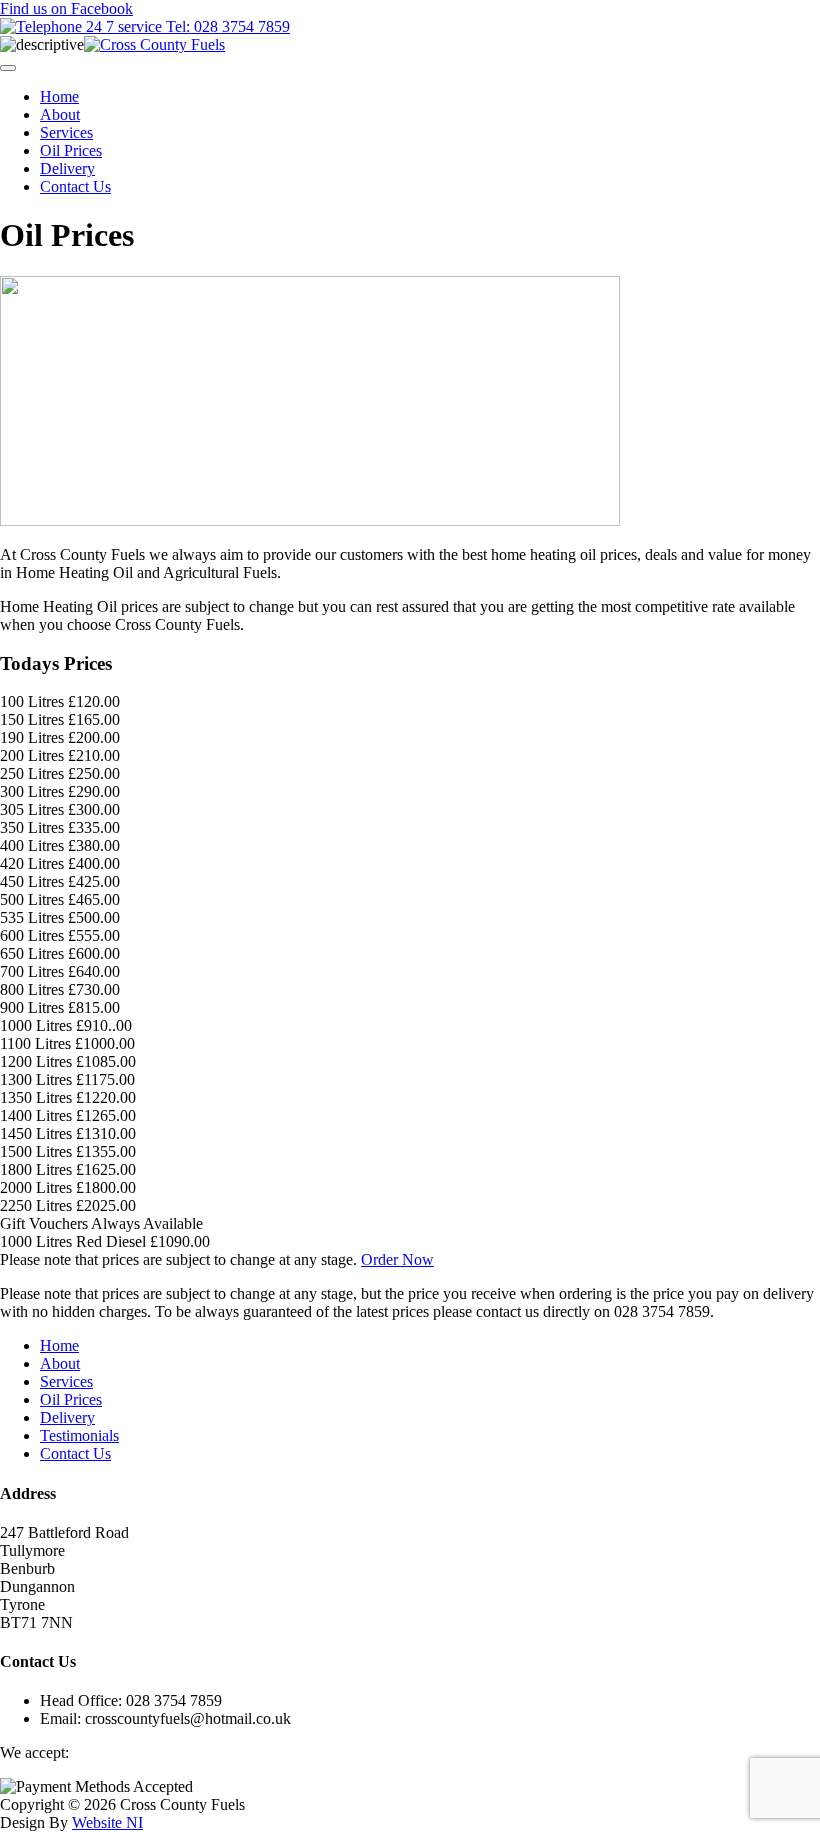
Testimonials (79, 1435)
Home (59, 96)
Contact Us (75, 186)
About (60, 114)
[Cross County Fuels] (154, 44)
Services (66, 132)
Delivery (67, 168)
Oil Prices (71, 150)
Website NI (107, 1822)
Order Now (397, 1259)
